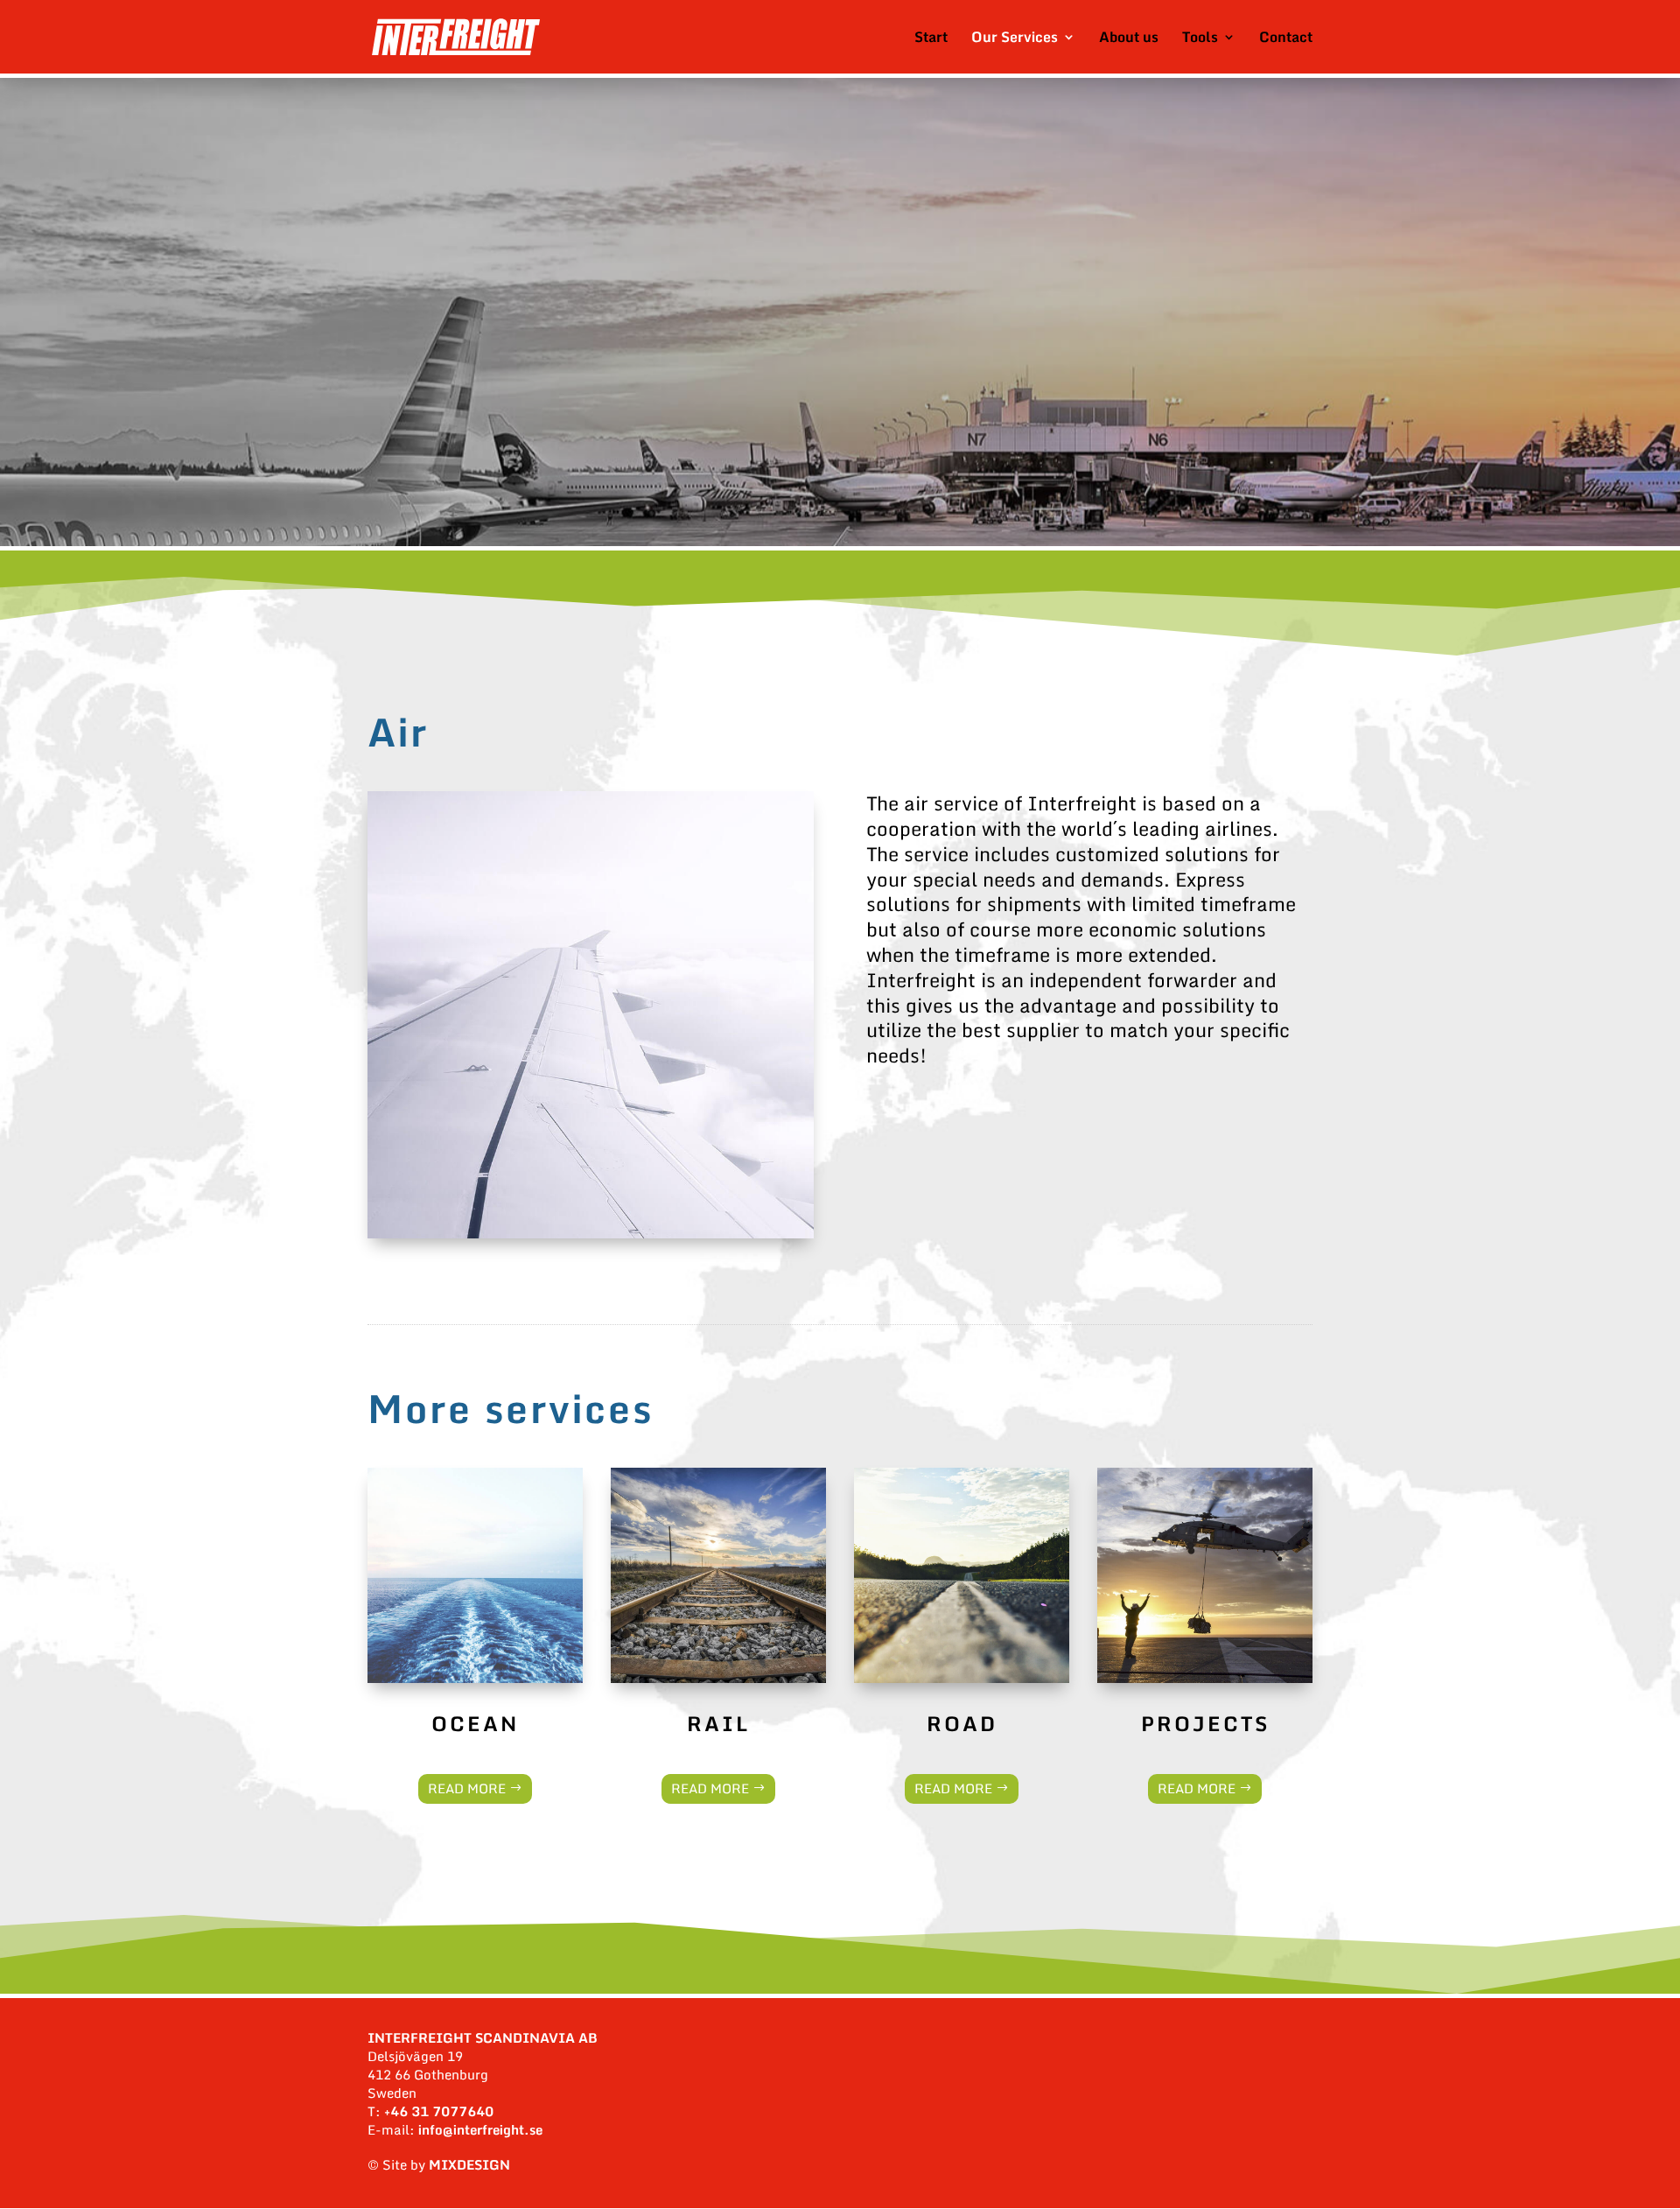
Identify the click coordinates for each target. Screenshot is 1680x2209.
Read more (467, 1788)
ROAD (962, 1723)
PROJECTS (1205, 1723)
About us (1129, 39)
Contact (1286, 39)
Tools (1200, 39)
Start (931, 39)
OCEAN (475, 1723)
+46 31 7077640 (439, 2111)
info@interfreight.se (480, 2129)
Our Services (1015, 39)
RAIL (718, 1723)
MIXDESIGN (469, 2164)
